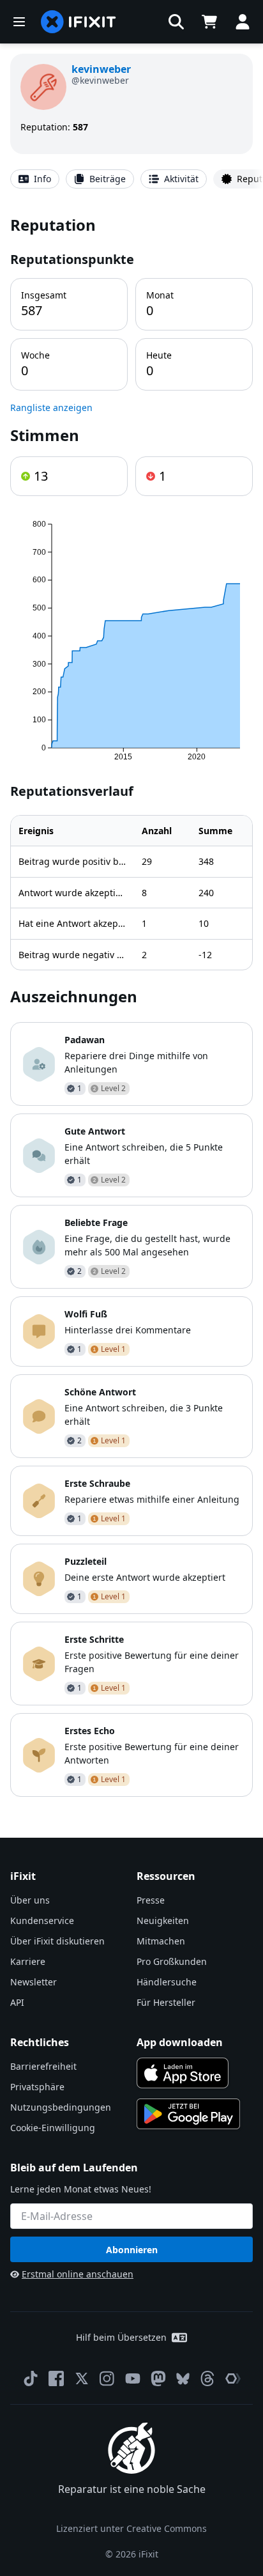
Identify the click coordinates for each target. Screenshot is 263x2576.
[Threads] (207, 2378)
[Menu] (19, 22)
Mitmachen (161, 1941)
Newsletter (34, 1982)
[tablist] (131, 179)
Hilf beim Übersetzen (121, 2337)
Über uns (30, 1900)
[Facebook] (56, 2378)
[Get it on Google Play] (188, 2114)
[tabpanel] (131, 1005)
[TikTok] (31, 2378)
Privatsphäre (37, 2087)
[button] (176, 22)
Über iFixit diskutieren (57, 1941)
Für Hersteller (166, 2002)
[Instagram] (107, 2378)
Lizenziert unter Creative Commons (131, 2528)
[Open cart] (209, 22)
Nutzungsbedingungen (61, 2107)
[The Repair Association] (233, 2378)
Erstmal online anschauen (78, 2274)
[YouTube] (133, 2378)
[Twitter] (82, 2378)
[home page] (79, 22)
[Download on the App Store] (183, 2073)
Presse (151, 1900)
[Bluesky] (183, 2379)
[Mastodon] (158, 2378)
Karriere (28, 1961)
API (17, 2002)
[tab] (35, 179)
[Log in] (243, 22)
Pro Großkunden (172, 1961)
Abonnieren (132, 2250)
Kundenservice (42, 1920)
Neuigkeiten (163, 1920)
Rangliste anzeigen (51, 407)
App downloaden (180, 2042)
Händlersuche (167, 1982)
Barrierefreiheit (43, 2066)
